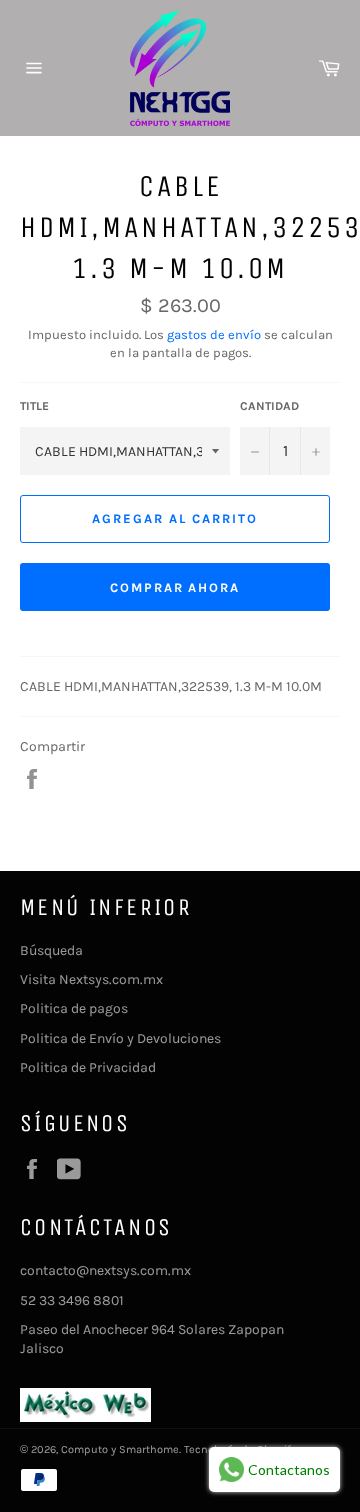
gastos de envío (214, 334)
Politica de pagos (74, 1008)
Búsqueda (51, 950)
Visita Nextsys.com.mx (91, 979)
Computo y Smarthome (120, 1449)
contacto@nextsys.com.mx (105, 1270)
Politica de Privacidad (88, 1067)
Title (34, 406)
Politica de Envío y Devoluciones (120, 1038)
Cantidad (269, 406)
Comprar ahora (175, 587)
